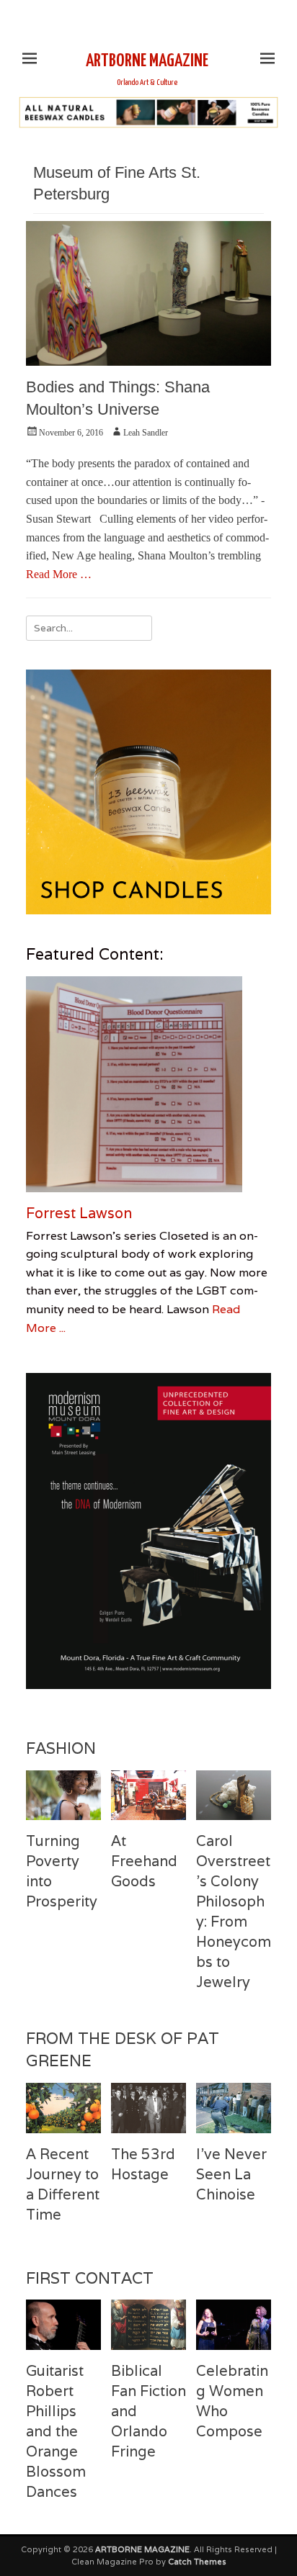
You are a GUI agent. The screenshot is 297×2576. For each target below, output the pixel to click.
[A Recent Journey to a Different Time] (63, 2108)
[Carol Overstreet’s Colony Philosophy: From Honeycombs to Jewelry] (234, 1795)
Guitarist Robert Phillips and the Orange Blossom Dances (56, 2431)
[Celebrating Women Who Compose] (234, 2324)
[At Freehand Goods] (148, 1795)
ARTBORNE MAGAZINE (147, 61)
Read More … (59, 574)
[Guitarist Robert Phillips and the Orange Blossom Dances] (63, 2324)
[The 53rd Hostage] (148, 2108)
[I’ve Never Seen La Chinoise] (234, 2108)
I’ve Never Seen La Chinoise (231, 2174)
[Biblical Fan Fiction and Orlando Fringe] (148, 2324)
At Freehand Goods (144, 1861)
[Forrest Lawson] (148, 1084)
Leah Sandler (146, 433)
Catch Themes (197, 2562)
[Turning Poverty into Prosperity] (63, 1795)
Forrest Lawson (79, 1213)
